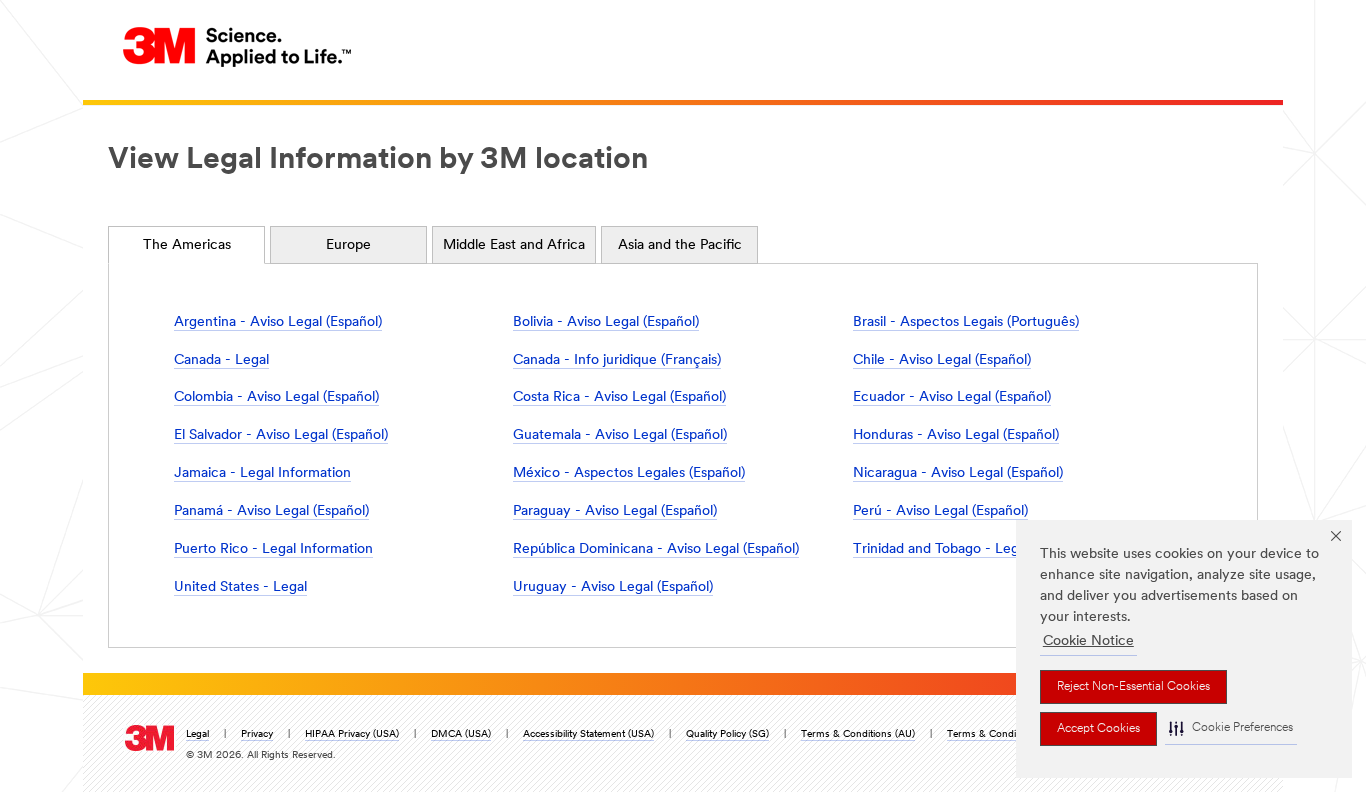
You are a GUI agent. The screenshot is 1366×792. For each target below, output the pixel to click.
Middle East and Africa (514, 245)
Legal (197, 734)
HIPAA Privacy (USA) (352, 734)
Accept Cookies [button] (1098, 729)
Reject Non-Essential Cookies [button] (1133, 687)
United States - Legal (240, 587)
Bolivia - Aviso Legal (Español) (606, 322)
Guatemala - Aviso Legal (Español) (620, 435)
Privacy (257, 734)
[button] (1231, 728)
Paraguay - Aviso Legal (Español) (615, 511)
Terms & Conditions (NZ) (1004, 734)
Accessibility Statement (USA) (588, 734)
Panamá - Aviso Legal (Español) (271, 511)
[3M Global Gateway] (238, 46)
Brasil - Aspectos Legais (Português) (966, 322)
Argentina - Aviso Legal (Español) (278, 322)
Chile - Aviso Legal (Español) (942, 360)
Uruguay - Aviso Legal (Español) (613, 587)
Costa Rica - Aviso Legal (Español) (619, 397)
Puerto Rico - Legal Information (273, 549)
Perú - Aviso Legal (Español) (940, 511)
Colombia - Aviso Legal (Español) (276, 397)
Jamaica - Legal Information (262, 473)
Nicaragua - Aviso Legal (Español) (958, 473)
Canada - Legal (221, 360)
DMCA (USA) (461, 734)
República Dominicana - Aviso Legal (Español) (656, 549)
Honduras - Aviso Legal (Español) (956, 435)
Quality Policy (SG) (727, 734)
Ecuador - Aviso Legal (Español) (952, 397)
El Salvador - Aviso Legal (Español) (281, 435)
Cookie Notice (1088, 641)
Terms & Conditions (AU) (858, 734)
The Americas (187, 245)
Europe (348, 245)
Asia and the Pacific (680, 245)
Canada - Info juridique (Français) (617, 360)
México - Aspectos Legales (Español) (629, 473)
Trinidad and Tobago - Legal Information (979, 549)
